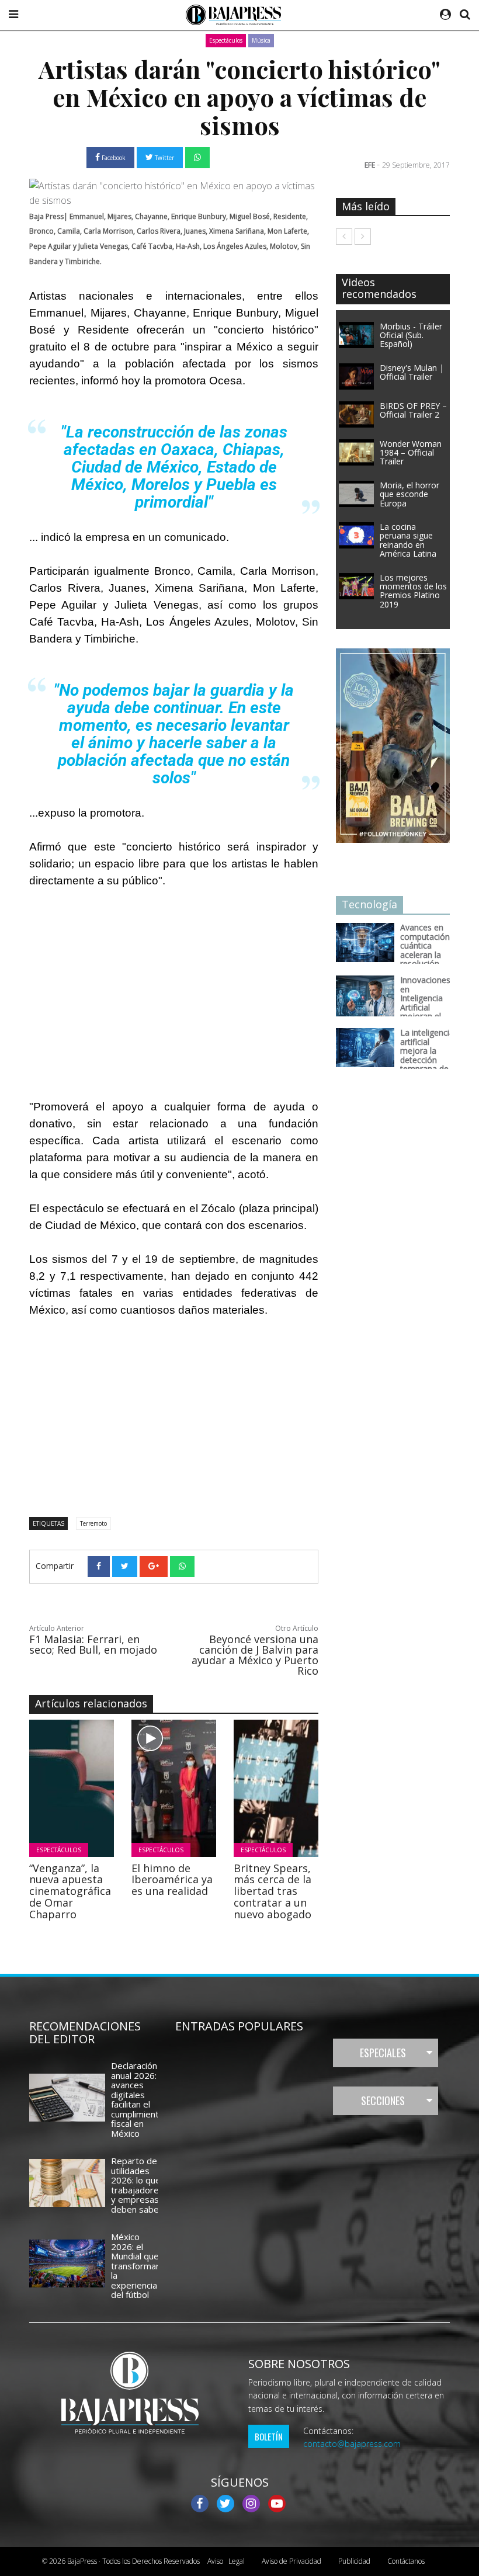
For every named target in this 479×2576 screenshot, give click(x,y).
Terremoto (93, 1523)
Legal (226, 2561)
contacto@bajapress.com (352, 2444)
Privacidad (291, 2561)
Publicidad (354, 2561)
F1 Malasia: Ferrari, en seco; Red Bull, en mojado (93, 1644)
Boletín (269, 2436)
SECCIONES (383, 2101)
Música (261, 40)
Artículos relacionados (91, 1703)
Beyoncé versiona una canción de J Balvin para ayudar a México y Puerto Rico (255, 1655)
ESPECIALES (383, 2053)
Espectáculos (226, 40)
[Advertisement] (174, 983)
